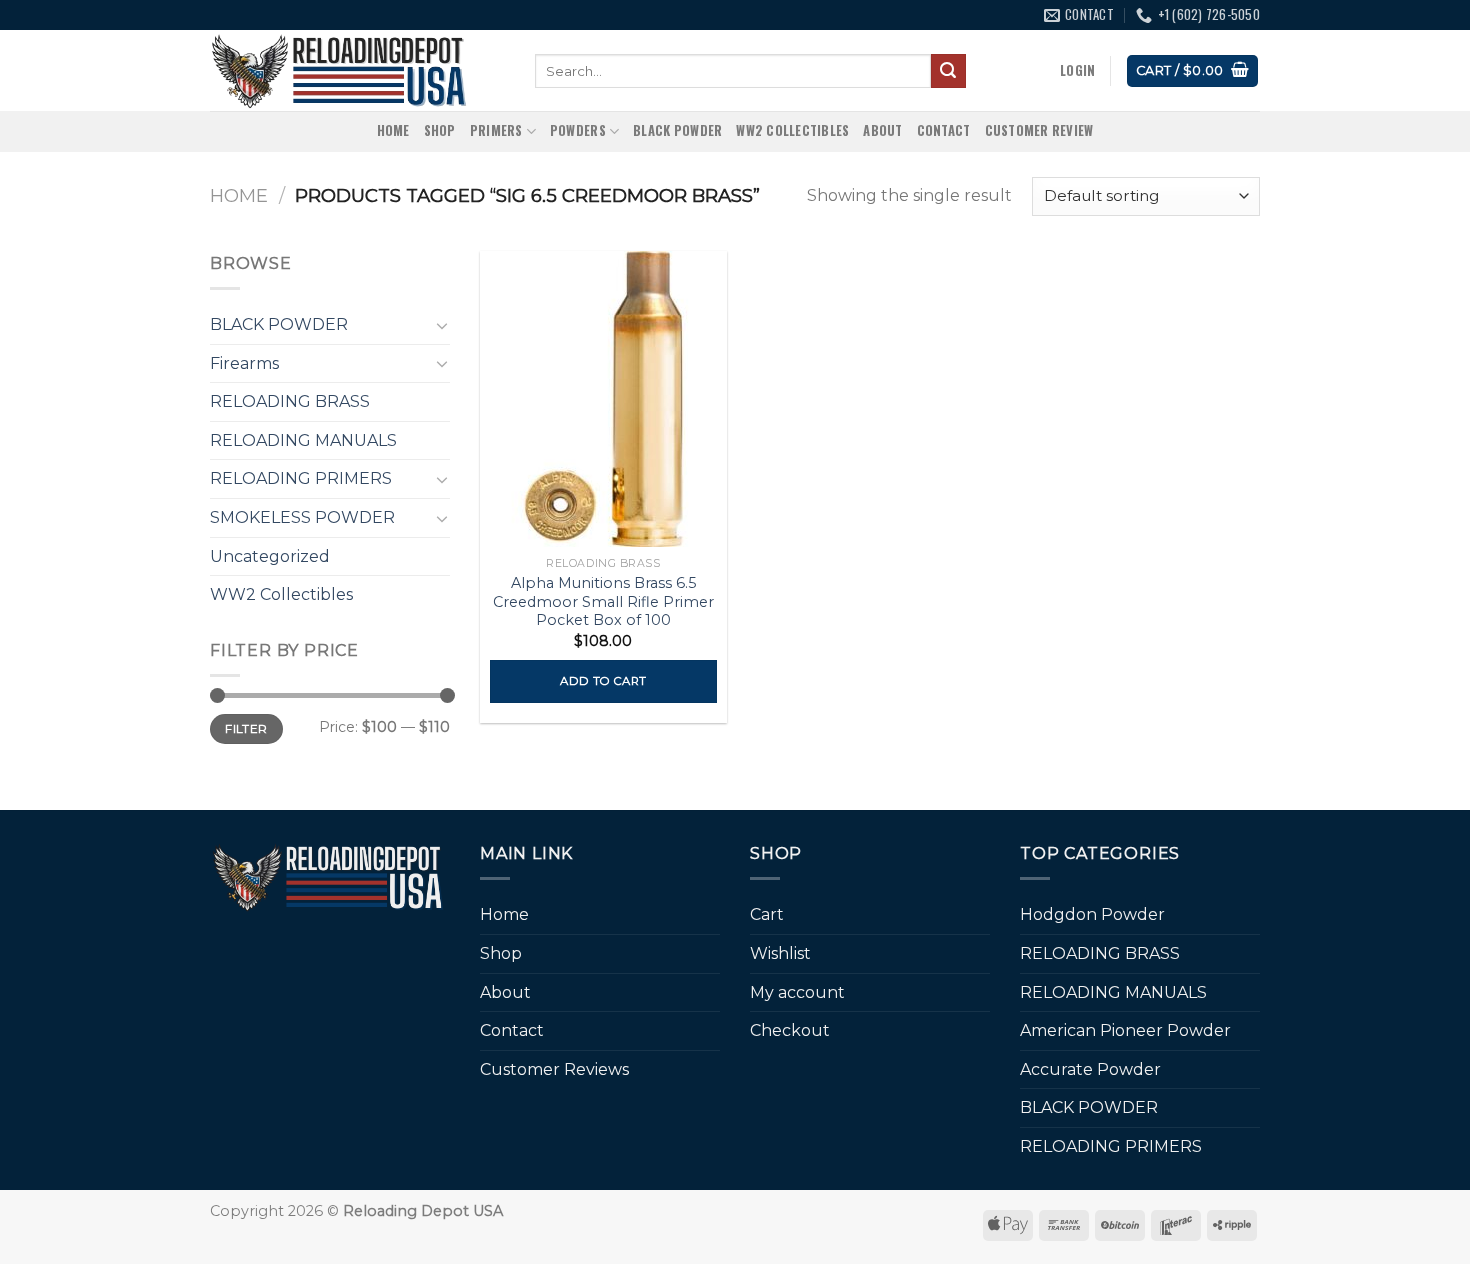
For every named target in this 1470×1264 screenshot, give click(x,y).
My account (797, 992)
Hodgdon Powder (1092, 914)
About (882, 130)
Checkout (790, 1030)
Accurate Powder (1090, 1069)
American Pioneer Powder (1125, 1030)
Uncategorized (270, 556)
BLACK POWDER (677, 130)
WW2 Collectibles (792, 130)
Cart (767, 914)
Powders (578, 130)
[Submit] (948, 71)
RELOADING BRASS (290, 401)
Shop (440, 130)
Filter (246, 728)
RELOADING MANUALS (303, 440)
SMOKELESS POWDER (302, 517)
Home (393, 130)
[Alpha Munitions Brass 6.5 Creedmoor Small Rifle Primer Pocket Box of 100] (603, 399)
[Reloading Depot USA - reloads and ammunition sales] (357, 70)
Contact (944, 130)
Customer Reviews (554, 1069)
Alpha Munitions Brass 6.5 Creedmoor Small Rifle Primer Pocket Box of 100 (603, 601)
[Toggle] (442, 325)
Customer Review (1039, 130)
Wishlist (780, 953)
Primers (496, 130)
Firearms (244, 363)
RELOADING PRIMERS (301, 478)
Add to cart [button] (603, 681)
